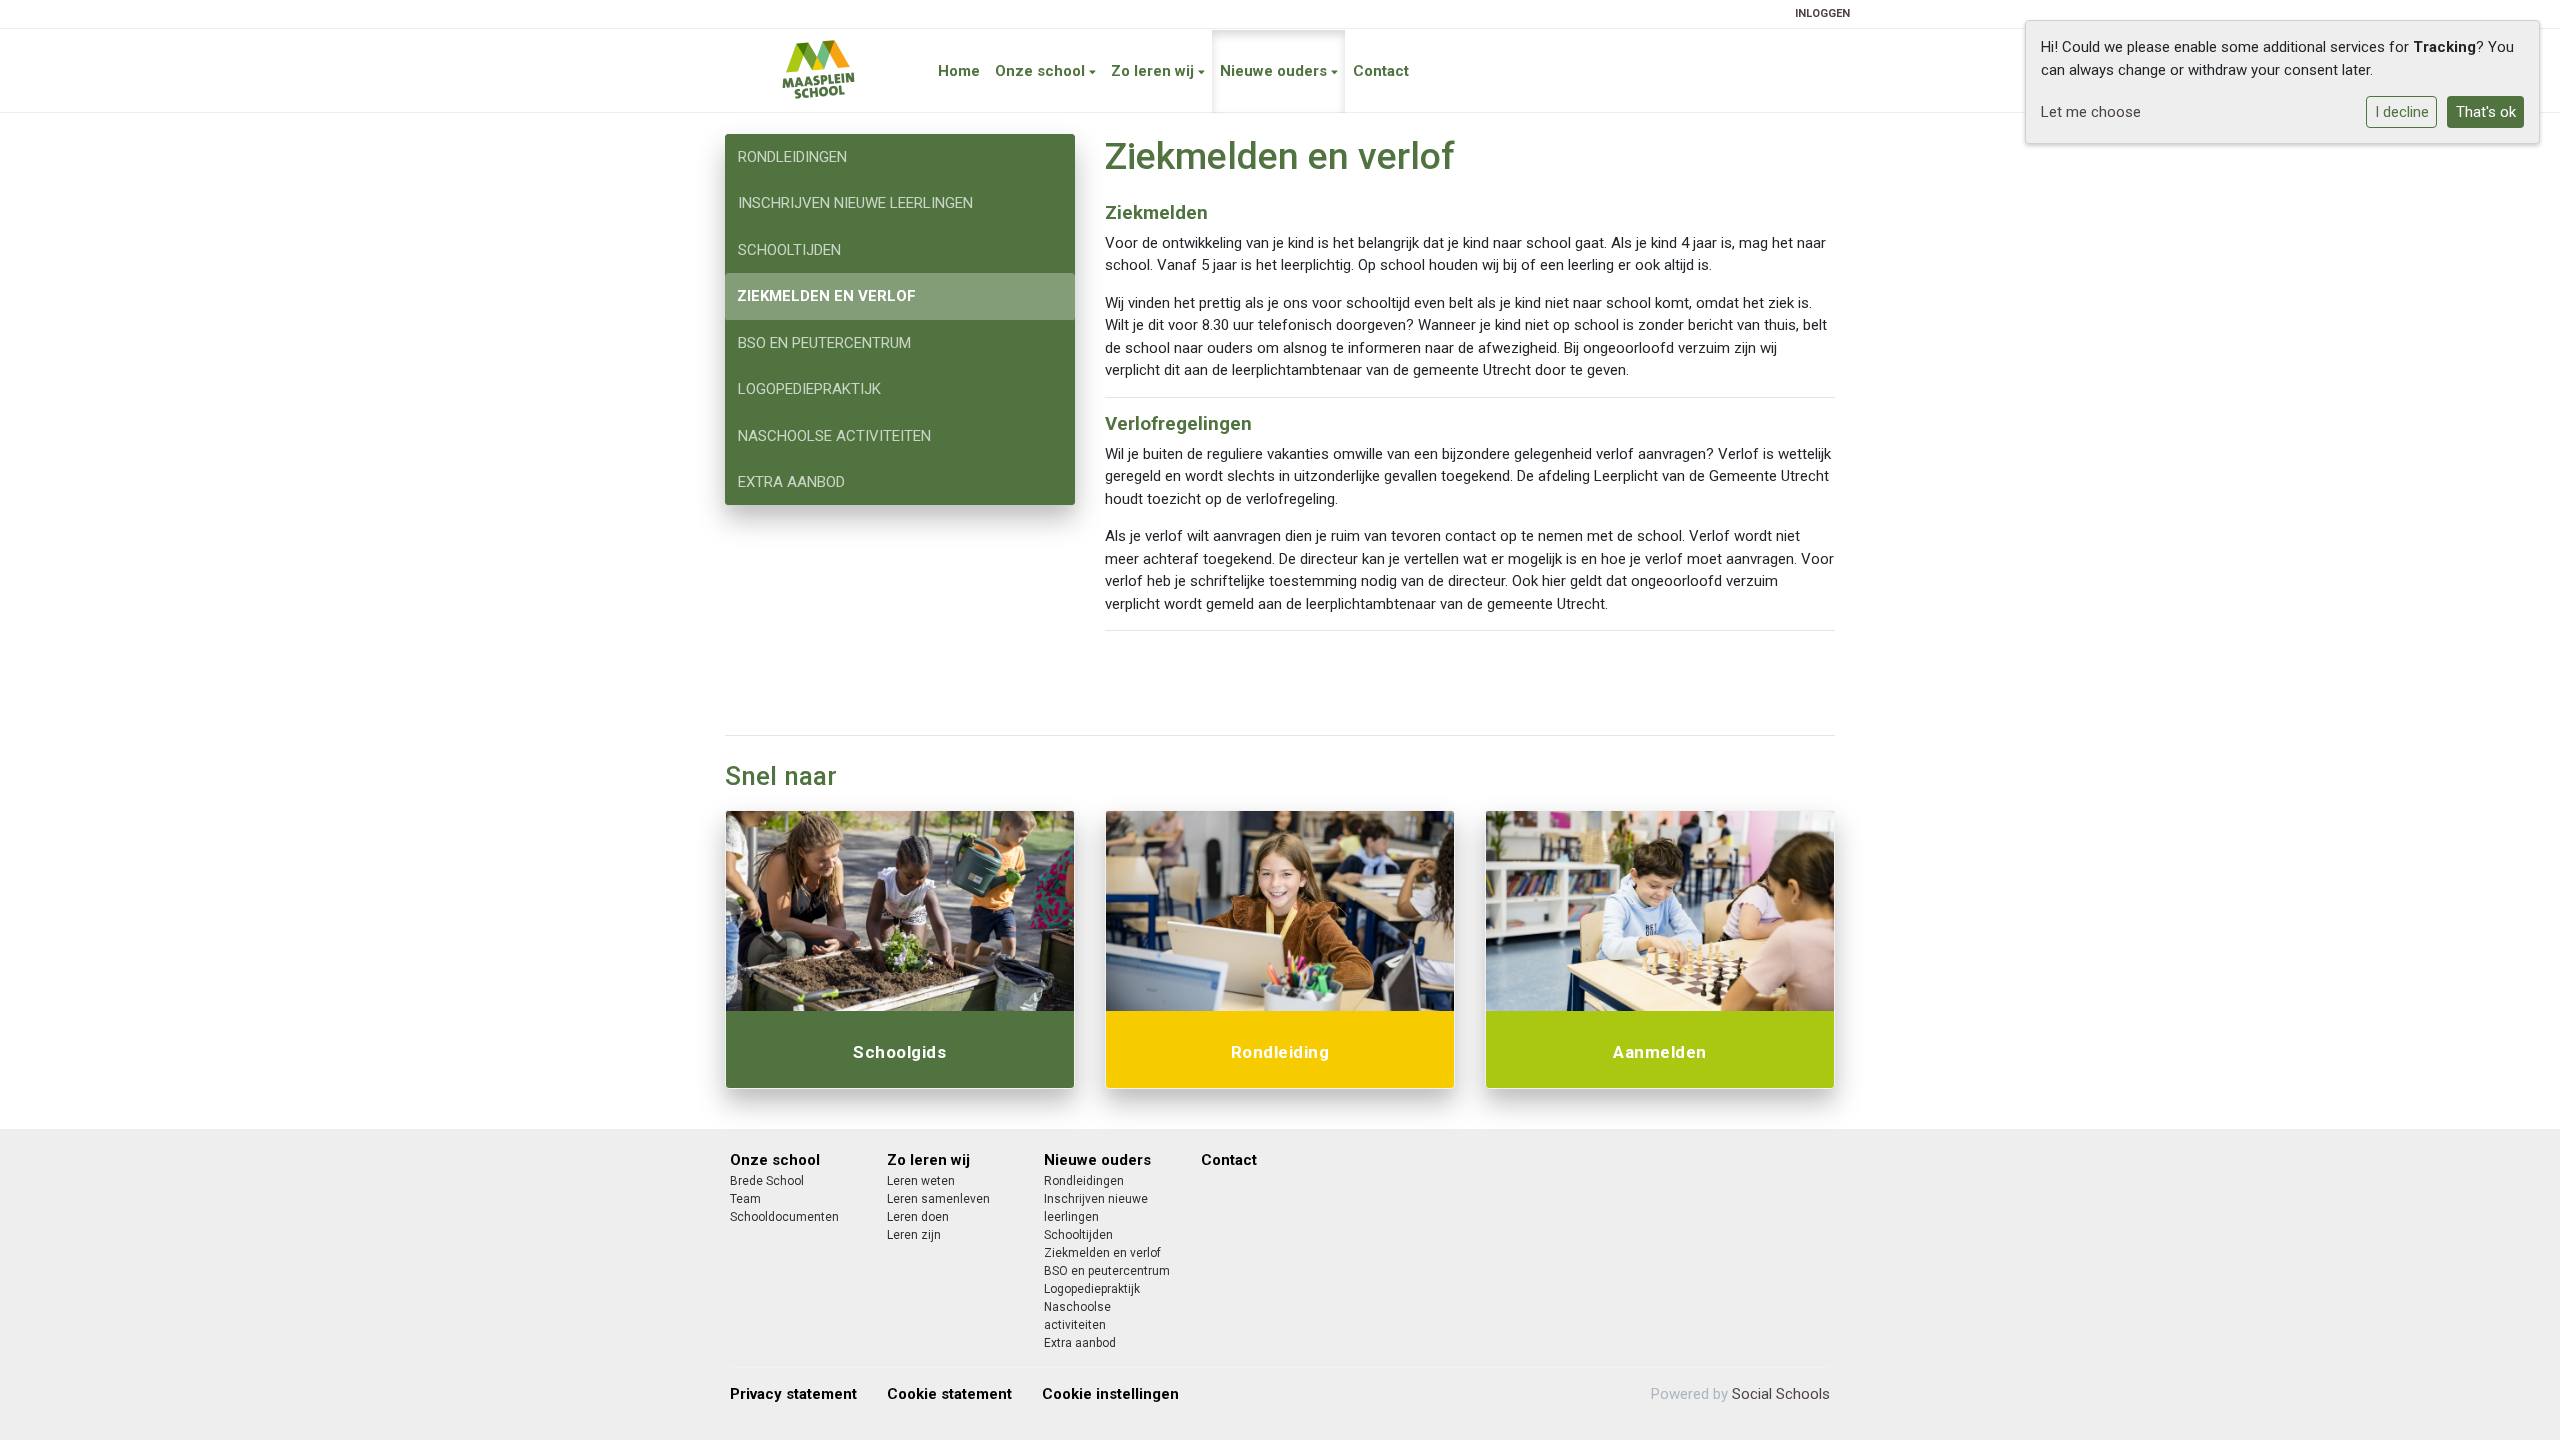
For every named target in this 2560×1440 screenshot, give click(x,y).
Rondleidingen (792, 157)
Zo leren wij (1154, 71)
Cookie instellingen (1110, 1394)
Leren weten (921, 1181)
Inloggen (1822, 13)
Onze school (1042, 71)
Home (959, 71)
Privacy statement (793, 1394)
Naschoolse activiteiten (834, 436)
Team (745, 1199)
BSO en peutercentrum (824, 343)
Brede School (767, 1181)
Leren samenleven (938, 1199)
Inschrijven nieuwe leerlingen (855, 203)
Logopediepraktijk (809, 389)
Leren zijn (914, 1235)
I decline (2402, 112)
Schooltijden (789, 250)
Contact (1381, 71)
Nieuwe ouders (1275, 71)
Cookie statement (949, 1394)
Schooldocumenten (784, 1217)
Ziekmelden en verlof (826, 296)
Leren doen (918, 1217)
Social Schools (1781, 1394)
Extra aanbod (791, 482)
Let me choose (2091, 112)
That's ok (2486, 112)
